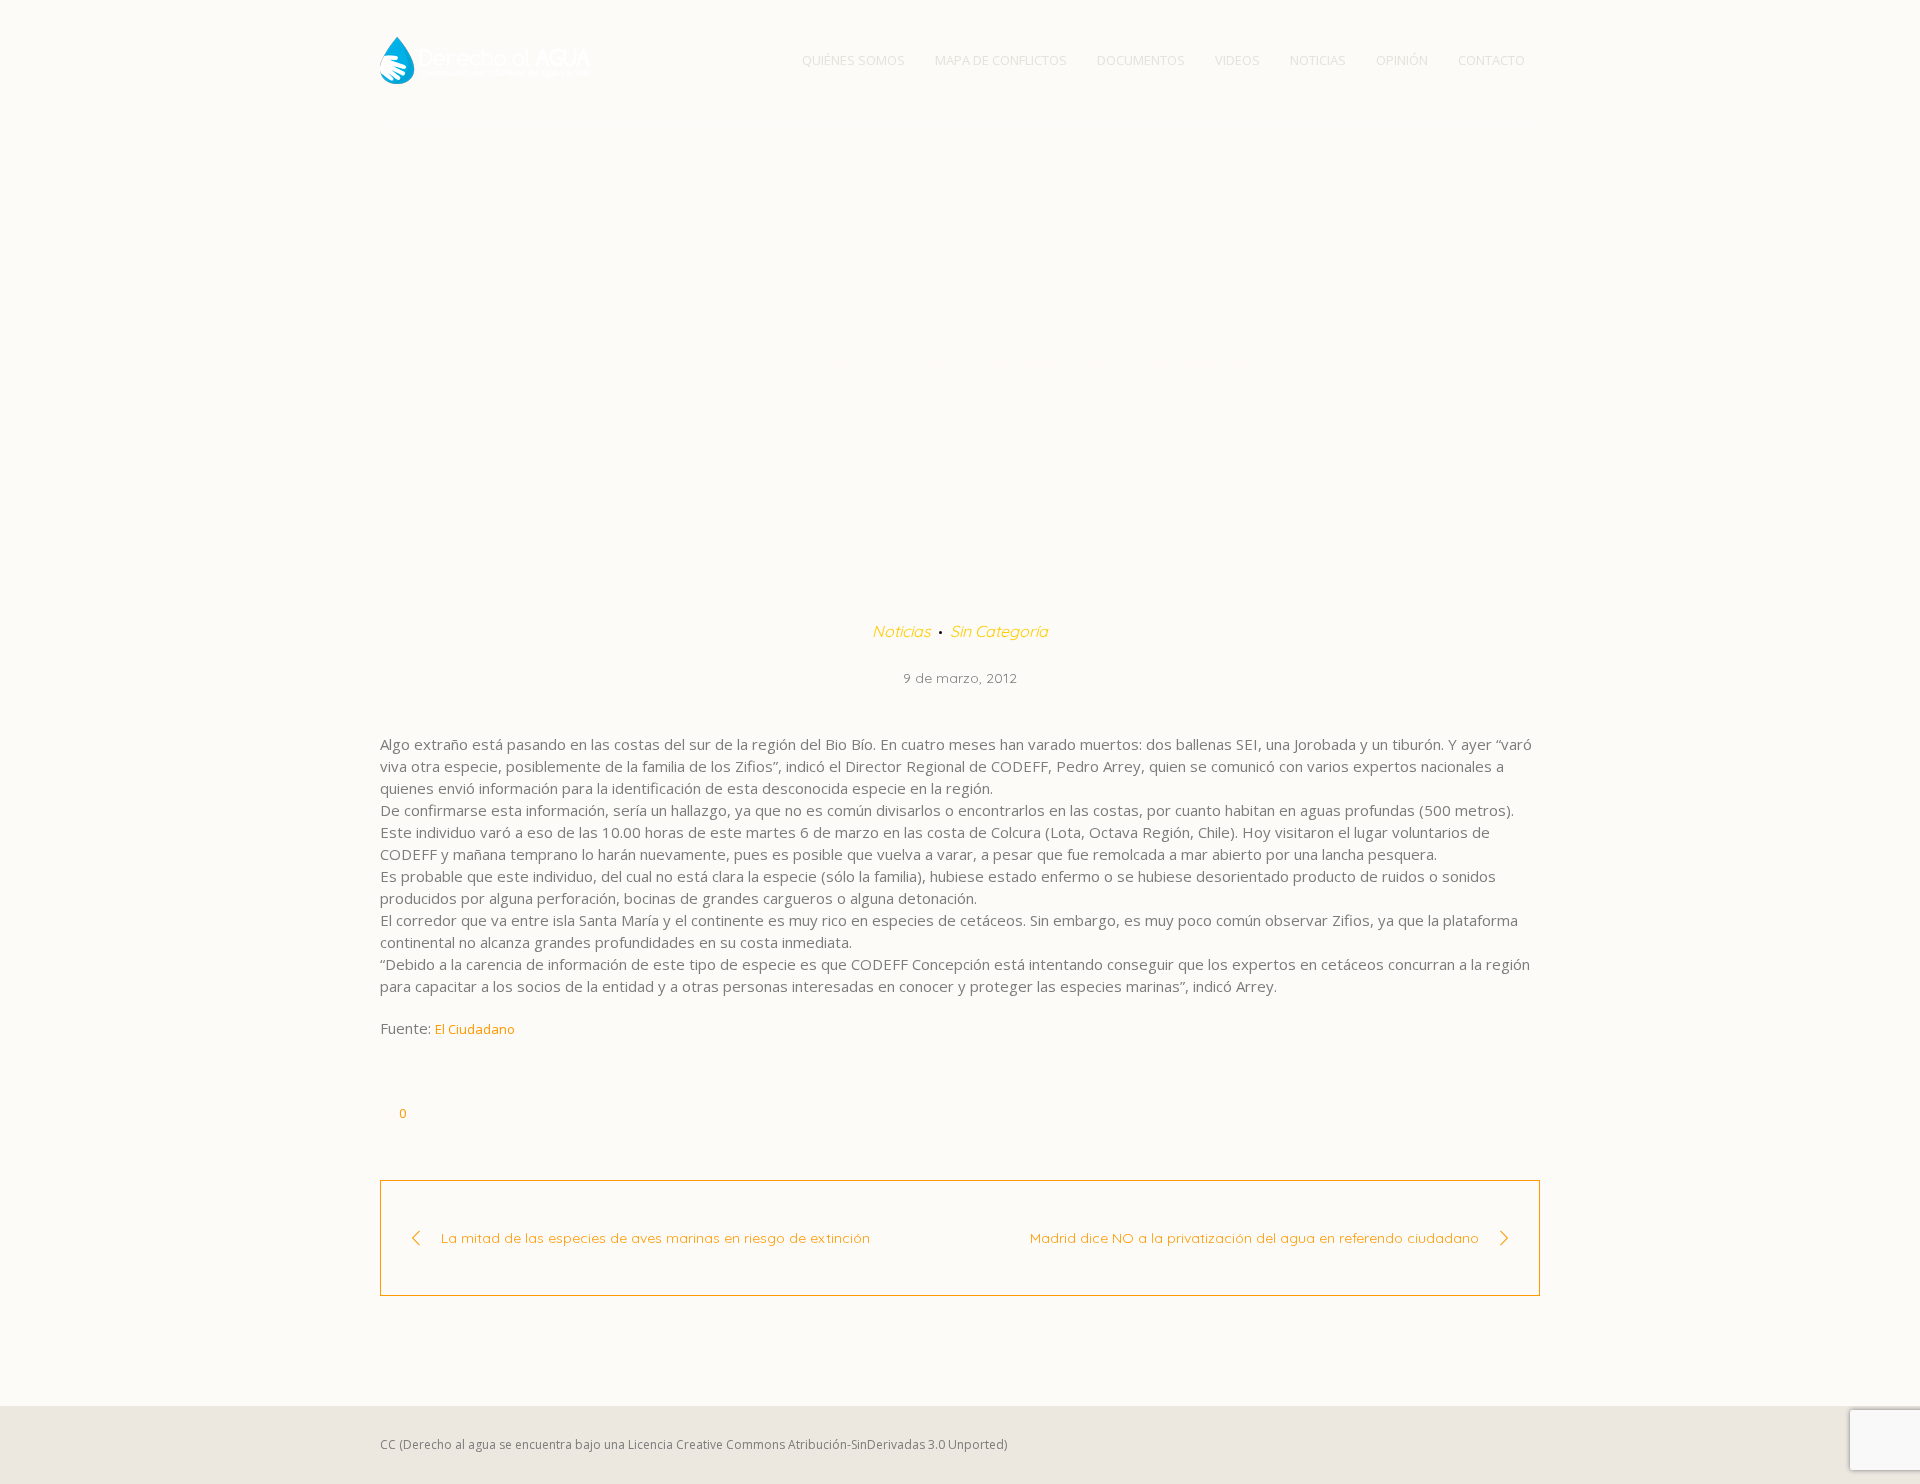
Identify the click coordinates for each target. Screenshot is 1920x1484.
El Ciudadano (475, 1029)
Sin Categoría (999, 631)
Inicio (681, 364)
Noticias (745, 364)
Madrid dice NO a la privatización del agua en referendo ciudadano (1254, 1238)
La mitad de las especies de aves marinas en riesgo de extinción (655, 1238)
